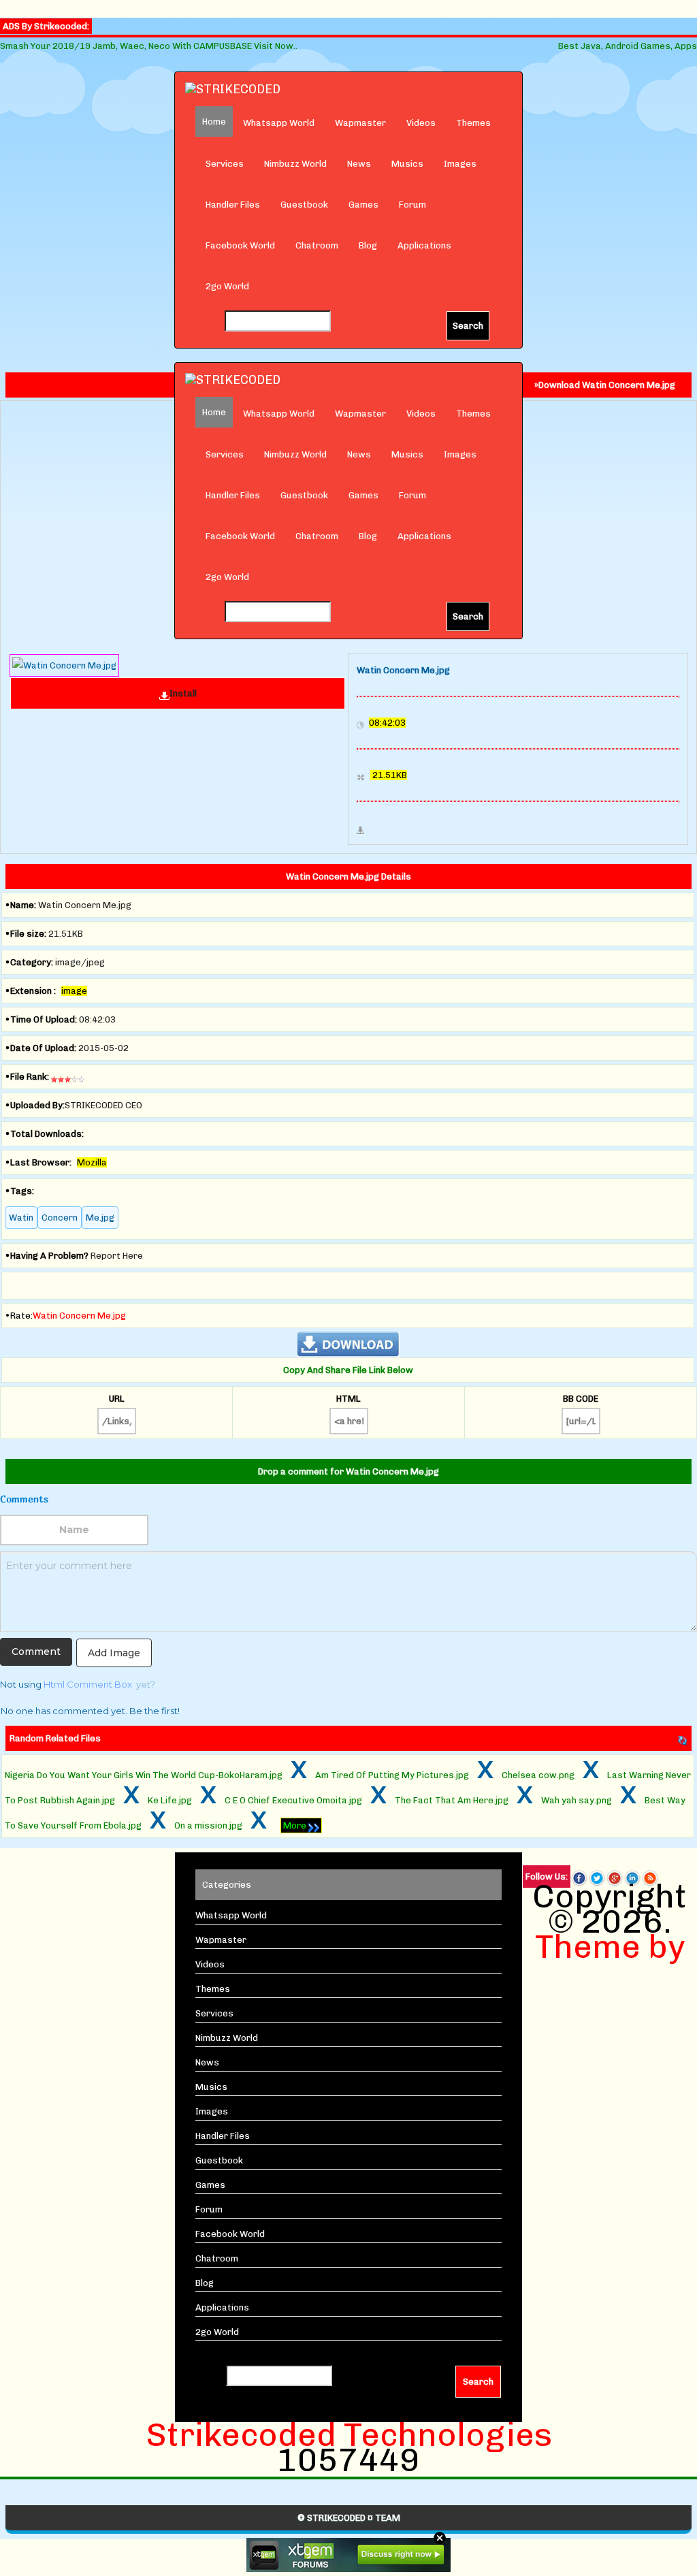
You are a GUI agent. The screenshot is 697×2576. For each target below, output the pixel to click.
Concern (60, 1218)
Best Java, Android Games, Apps (628, 46)
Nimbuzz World (295, 164)
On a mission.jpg (208, 1825)
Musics (407, 164)
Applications (424, 245)
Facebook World (240, 245)
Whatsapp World (279, 123)
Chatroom (317, 245)
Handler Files (233, 205)
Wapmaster (360, 123)
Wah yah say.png (577, 1800)
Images (460, 164)
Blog (368, 245)
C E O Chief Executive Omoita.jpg (293, 1800)
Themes (473, 123)
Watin (21, 1218)
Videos (421, 123)
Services (225, 164)
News (359, 164)
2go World (227, 286)
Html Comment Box (88, 1684)
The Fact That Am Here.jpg (452, 1800)
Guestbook (304, 205)
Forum (412, 205)
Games (363, 205)
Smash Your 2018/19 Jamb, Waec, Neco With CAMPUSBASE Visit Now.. (149, 46)
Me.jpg (100, 1218)
